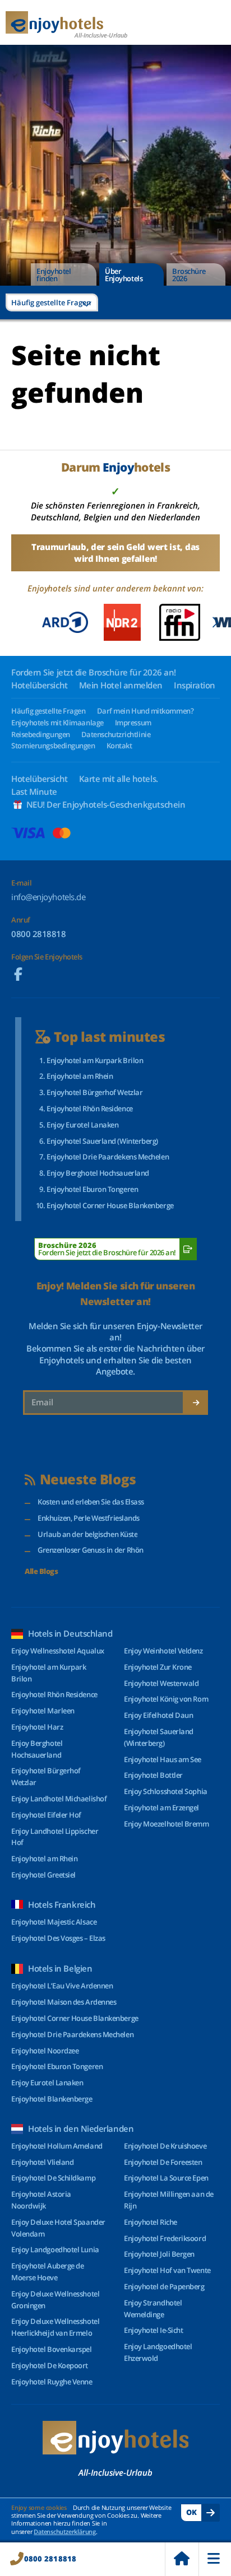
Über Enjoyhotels (124, 275)
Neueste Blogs (88, 1480)
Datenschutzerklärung (65, 2531)
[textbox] (52, 302)
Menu (215, 2559)
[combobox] (52, 302)
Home (182, 2559)
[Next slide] (215, 622)
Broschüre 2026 (189, 275)
